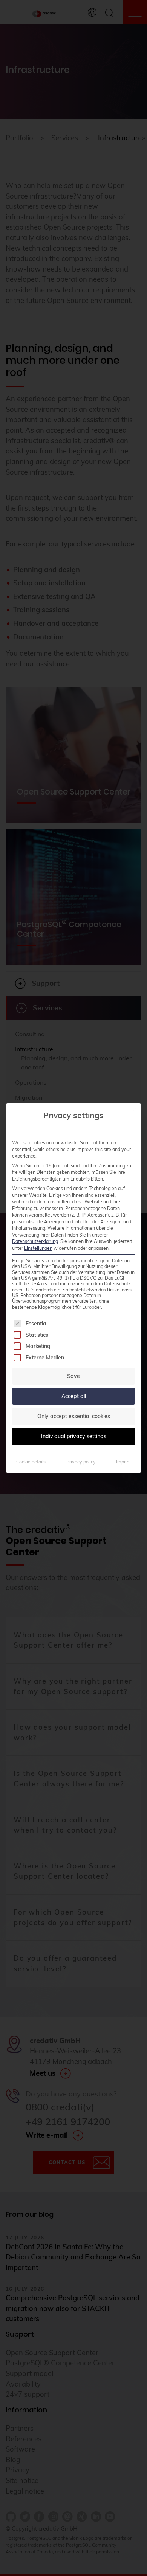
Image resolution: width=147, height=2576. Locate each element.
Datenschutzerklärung (35, 1241)
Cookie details (31, 1462)
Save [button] (73, 1376)
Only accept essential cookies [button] (74, 1416)
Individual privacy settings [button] (74, 1436)
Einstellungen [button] (38, 1248)
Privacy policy (81, 1462)
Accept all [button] (74, 1396)
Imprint (123, 1462)
